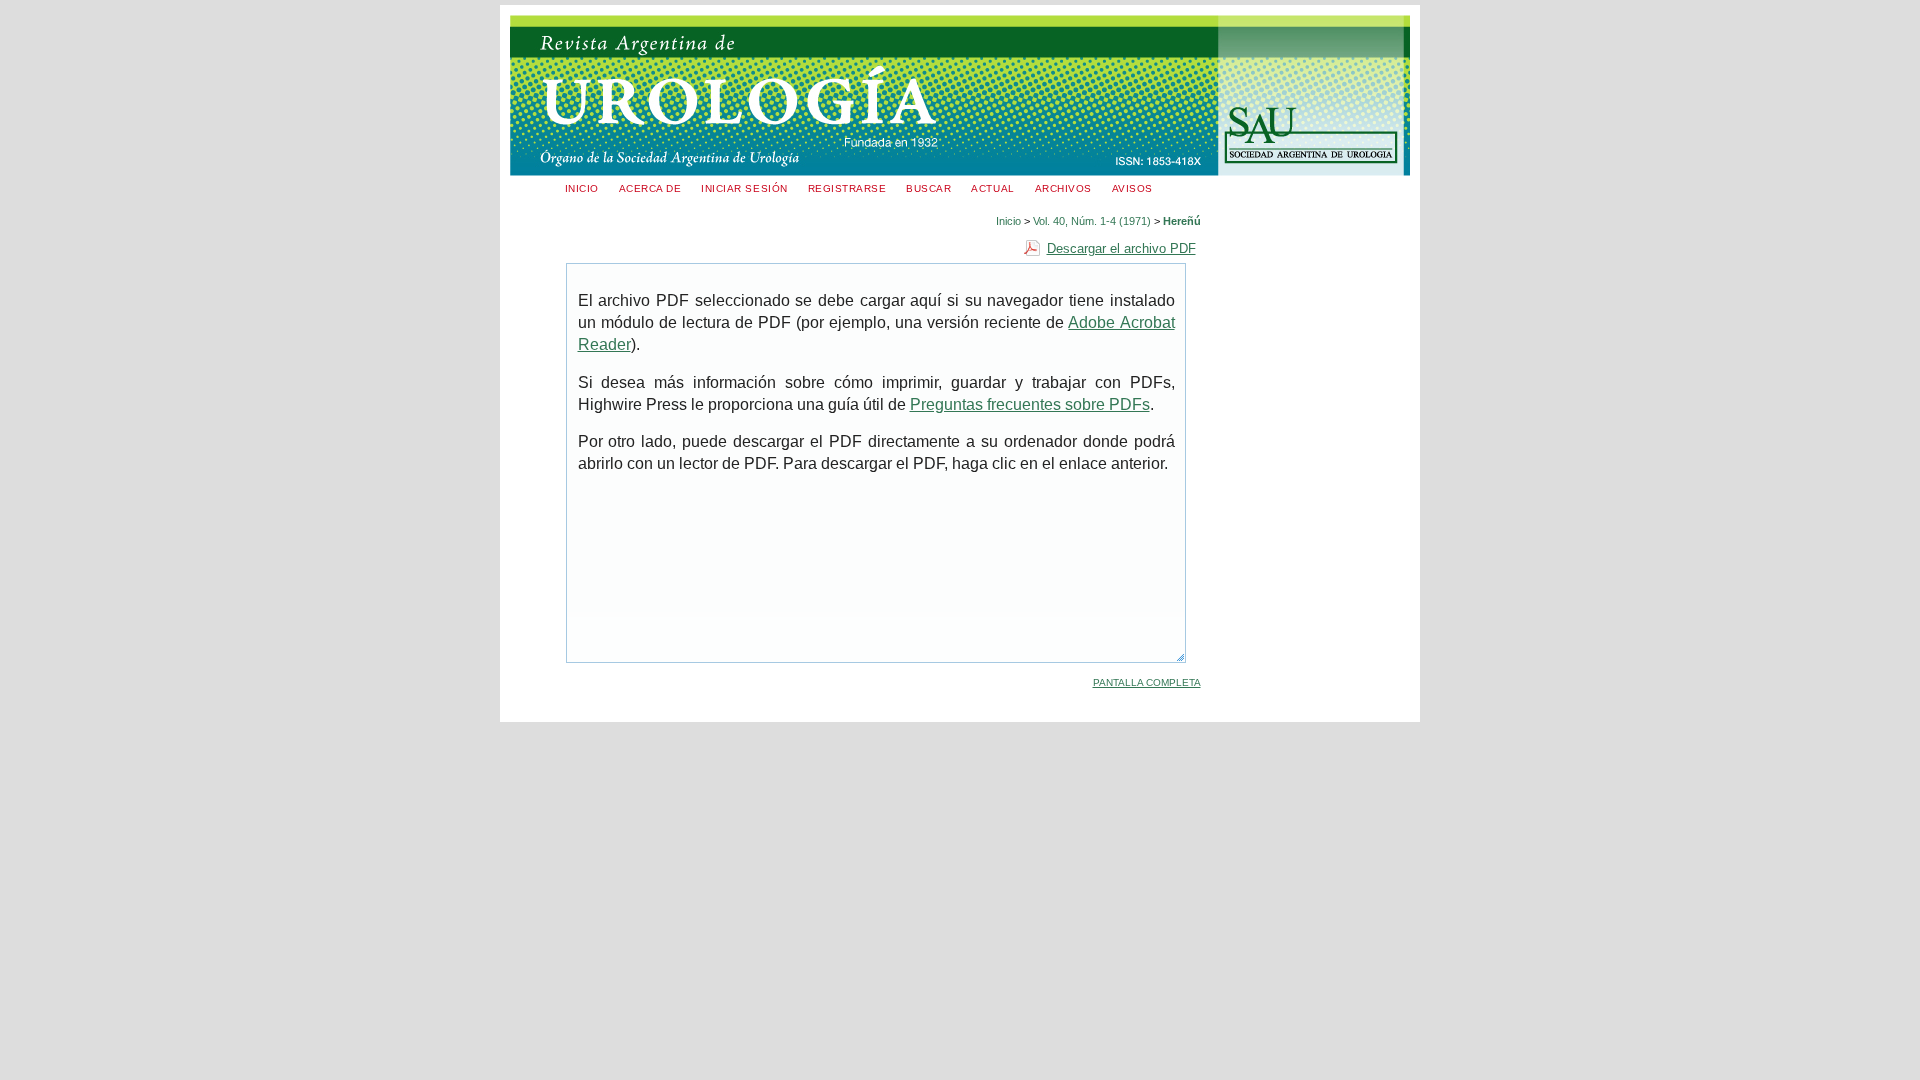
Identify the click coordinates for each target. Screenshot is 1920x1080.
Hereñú (1182, 221)
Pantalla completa (1147, 682)
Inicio (582, 188)
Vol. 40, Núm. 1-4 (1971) (1092, 221)
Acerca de (650, 188)
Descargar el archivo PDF (1121, 248)
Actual (992, 188)
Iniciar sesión (744, 188)
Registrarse (847, 188)
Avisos (1132, 188)
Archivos (1063, 188)
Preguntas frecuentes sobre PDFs (1030, 404)
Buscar (928, 188)
